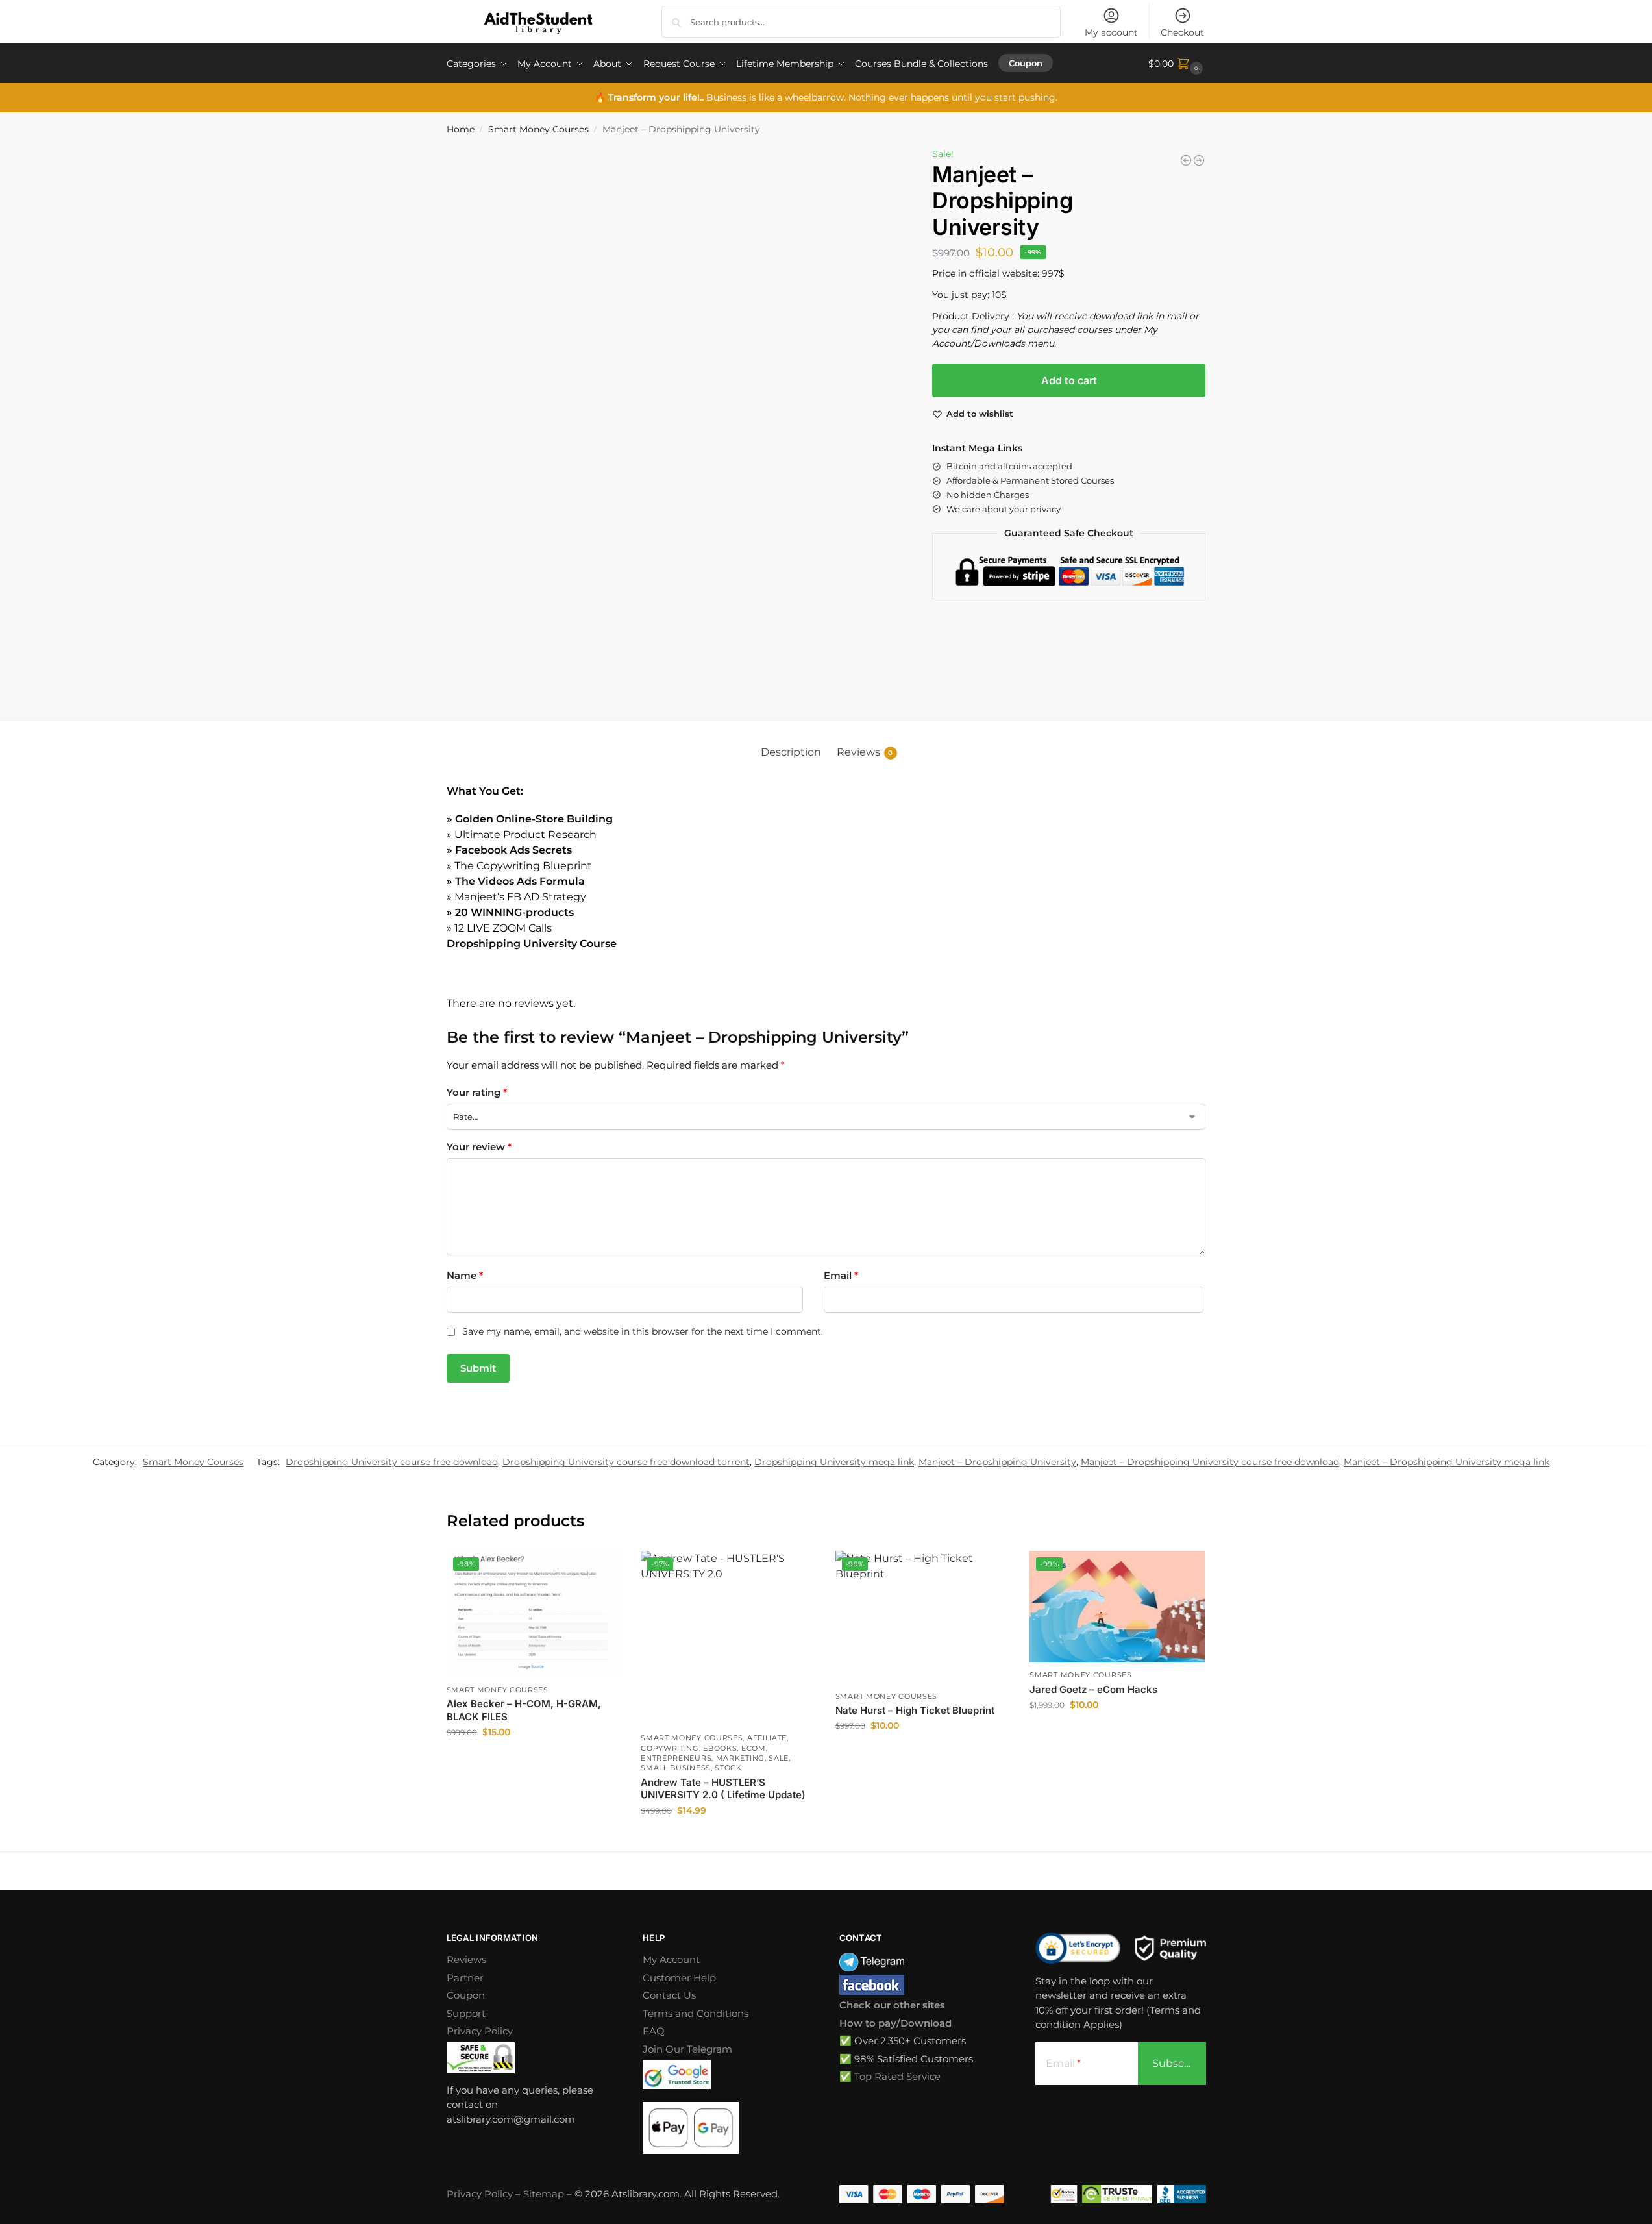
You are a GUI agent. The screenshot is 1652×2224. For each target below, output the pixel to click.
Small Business (676, 1768)
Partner (465, 1978)
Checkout (1182, 32)
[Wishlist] (602, 1570)
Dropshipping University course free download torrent (626, 1462)
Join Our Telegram (687, 2049)
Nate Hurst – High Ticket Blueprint (915, 1710)
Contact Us (669, 1995)
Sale (779, 1758)
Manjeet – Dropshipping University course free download (1210, 1462)
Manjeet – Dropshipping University (997, 1462)
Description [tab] (791, 752)
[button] (1177, 64)
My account (1111, 32)
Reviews (466, 1959)
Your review (479, 1147)
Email (841, 1275)
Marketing (740, 1758)
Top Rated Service (897, 2076)
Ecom (754, 1748)
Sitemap (544, 2194)
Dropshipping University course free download (392, 1462)
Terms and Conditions (696, 2013)
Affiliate (767, 1738)
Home (461, 129)
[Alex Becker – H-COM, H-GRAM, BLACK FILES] (1199, 160)
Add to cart (1069, 381)
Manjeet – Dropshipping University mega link (1447, 1462)
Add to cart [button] (534, 1760)
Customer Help (679, 1978)
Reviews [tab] (865, 752)
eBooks (720, 1748)
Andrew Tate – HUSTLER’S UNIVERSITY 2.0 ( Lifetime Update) (723, 1789)
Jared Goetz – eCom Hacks (1093, 1689)
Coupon (466, 1995)
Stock (728, 1768)
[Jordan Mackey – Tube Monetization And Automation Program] (1186, 160)
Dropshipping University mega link (834, 1462)
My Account (671, 1959)
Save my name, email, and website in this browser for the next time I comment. (643, 1331)
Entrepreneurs (676, 1758)
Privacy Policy (480, 2031)
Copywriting (670, 1748)
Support (466, 2013)
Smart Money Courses (538, 129)
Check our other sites (892, 2005)
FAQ (654, 2031)
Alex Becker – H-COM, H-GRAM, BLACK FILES (524, 1710)
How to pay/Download (895, 2023)
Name (465, 1275)
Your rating (477, 1092)
